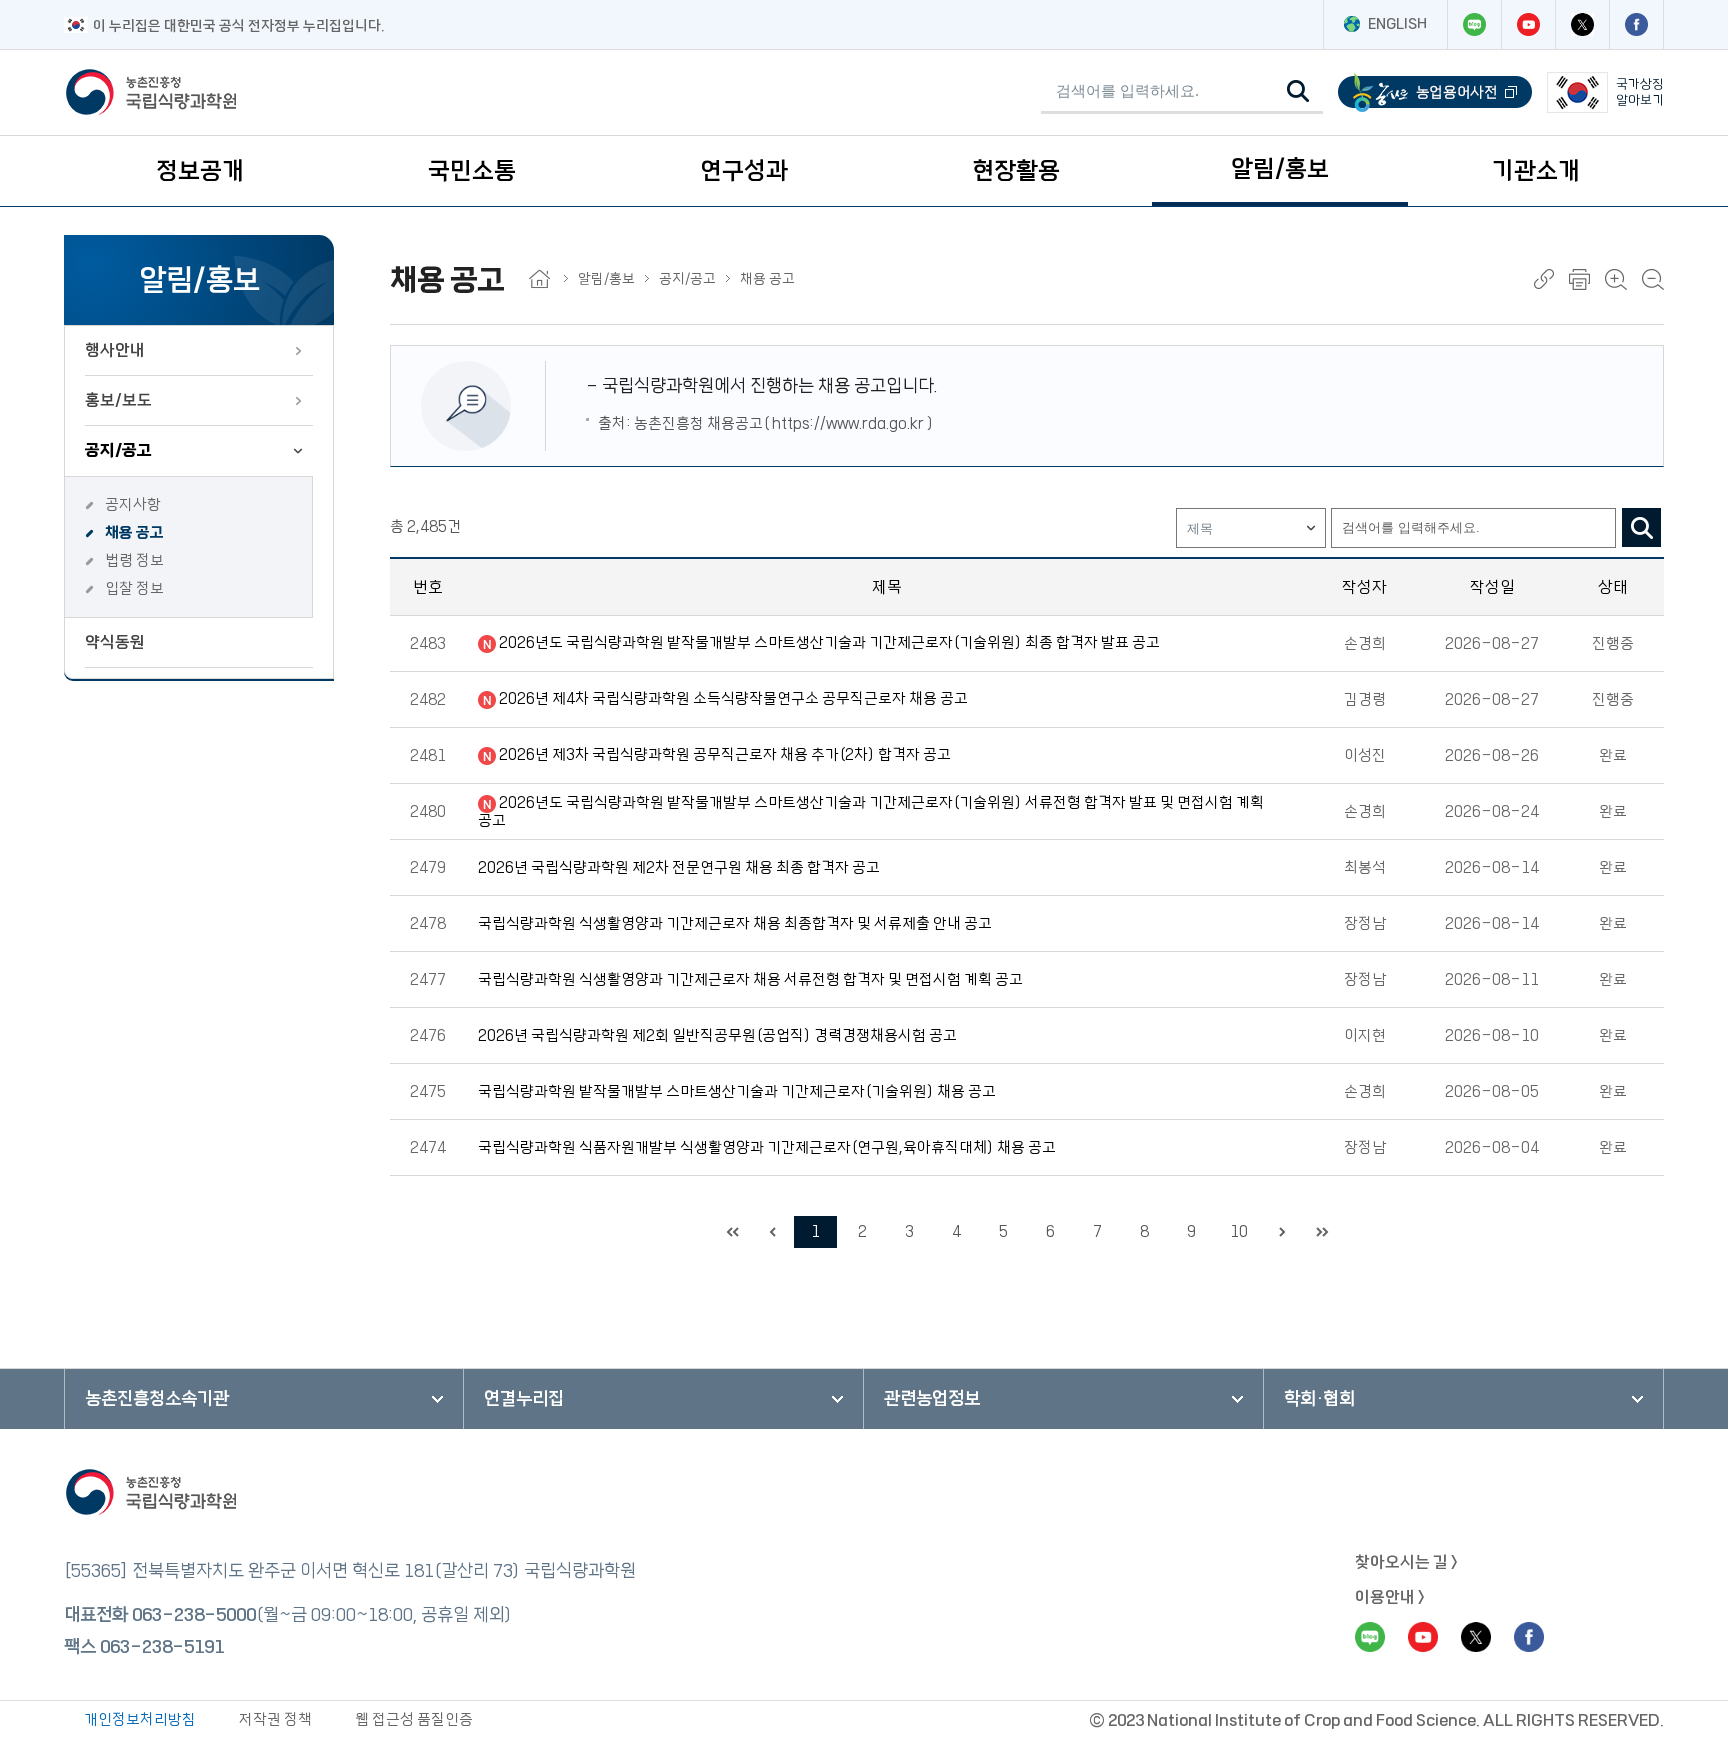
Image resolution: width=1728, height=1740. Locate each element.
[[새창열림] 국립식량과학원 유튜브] (1528, 24)
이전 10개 (772, 1232)
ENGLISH (1397, 24)
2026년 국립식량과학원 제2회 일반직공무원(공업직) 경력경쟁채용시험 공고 (717, 1035)
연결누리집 (524, 1399)
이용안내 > (1390, 1597)
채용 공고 (134, 532)
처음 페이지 (732, 1232)
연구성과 (744, 171)
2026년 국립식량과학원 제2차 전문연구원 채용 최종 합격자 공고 (679, 867)
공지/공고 (118, 450)
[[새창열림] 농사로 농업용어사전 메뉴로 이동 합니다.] (1435, 92)
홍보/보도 (118, 400)
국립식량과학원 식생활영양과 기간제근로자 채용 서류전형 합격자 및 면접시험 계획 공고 (750, 979)
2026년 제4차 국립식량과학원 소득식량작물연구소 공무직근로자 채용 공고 (733, 698)
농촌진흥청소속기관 (157, 1399)
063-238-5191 (162, 1647)
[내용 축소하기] (1653, 279)
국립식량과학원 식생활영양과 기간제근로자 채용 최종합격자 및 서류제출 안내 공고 (735, 923)
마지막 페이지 (1322, 1232)
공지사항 (133, 504)
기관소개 (1536, 171)
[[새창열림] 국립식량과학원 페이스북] (1636, 24)
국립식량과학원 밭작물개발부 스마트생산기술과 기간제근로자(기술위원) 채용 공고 (737, 1091)
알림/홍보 (1280, 169)
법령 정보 (134, 560)
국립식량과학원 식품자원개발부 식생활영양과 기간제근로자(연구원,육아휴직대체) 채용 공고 (767, 1147)
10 (1239, 1231)
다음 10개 (1282, 1232)
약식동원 (115, 642)
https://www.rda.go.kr (848, 423)
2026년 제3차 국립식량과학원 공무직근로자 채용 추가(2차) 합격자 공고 (725, 754)
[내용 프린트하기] (1579, 279)
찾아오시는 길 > (1406, 1562)
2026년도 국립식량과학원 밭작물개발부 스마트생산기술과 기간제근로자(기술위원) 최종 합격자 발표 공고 (829, 642)
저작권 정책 (275, 1719)
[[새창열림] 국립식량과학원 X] (1582, 24)
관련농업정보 (932, 1399)
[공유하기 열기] (1544, 279)
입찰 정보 (134, 588)
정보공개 (200, 171)
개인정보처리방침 (140, 1719)
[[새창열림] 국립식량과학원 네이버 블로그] (1474, 24)
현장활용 (1016, 171)
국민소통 (472, 171)
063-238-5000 (194, 1615)
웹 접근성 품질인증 (414, 1719)
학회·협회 (1319, 1399)
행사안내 (115, 350)
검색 (1641, 527)
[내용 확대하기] (1616, 279)
